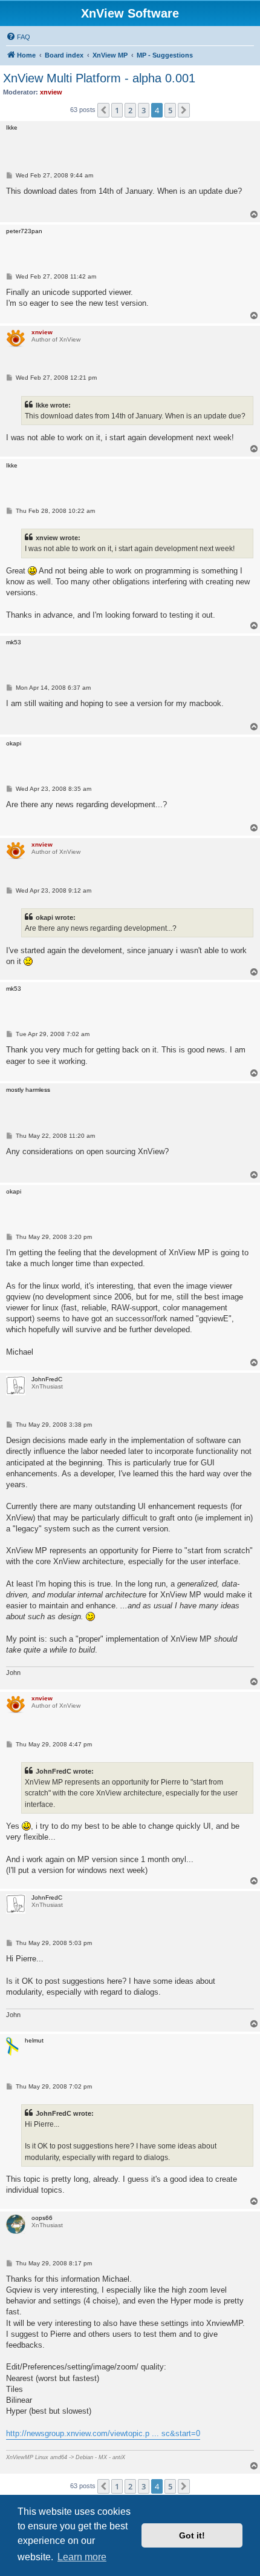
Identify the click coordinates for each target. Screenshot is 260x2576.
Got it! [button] (192, 2535)
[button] (103, 110)
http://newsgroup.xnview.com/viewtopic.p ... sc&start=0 (103, 2433)
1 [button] (117, 110)
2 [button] (130, 110)
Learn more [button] (82, 2557)
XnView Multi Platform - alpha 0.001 (99, 78)
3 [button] (144, 110)
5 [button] (170, 110)
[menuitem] (18, 37)
